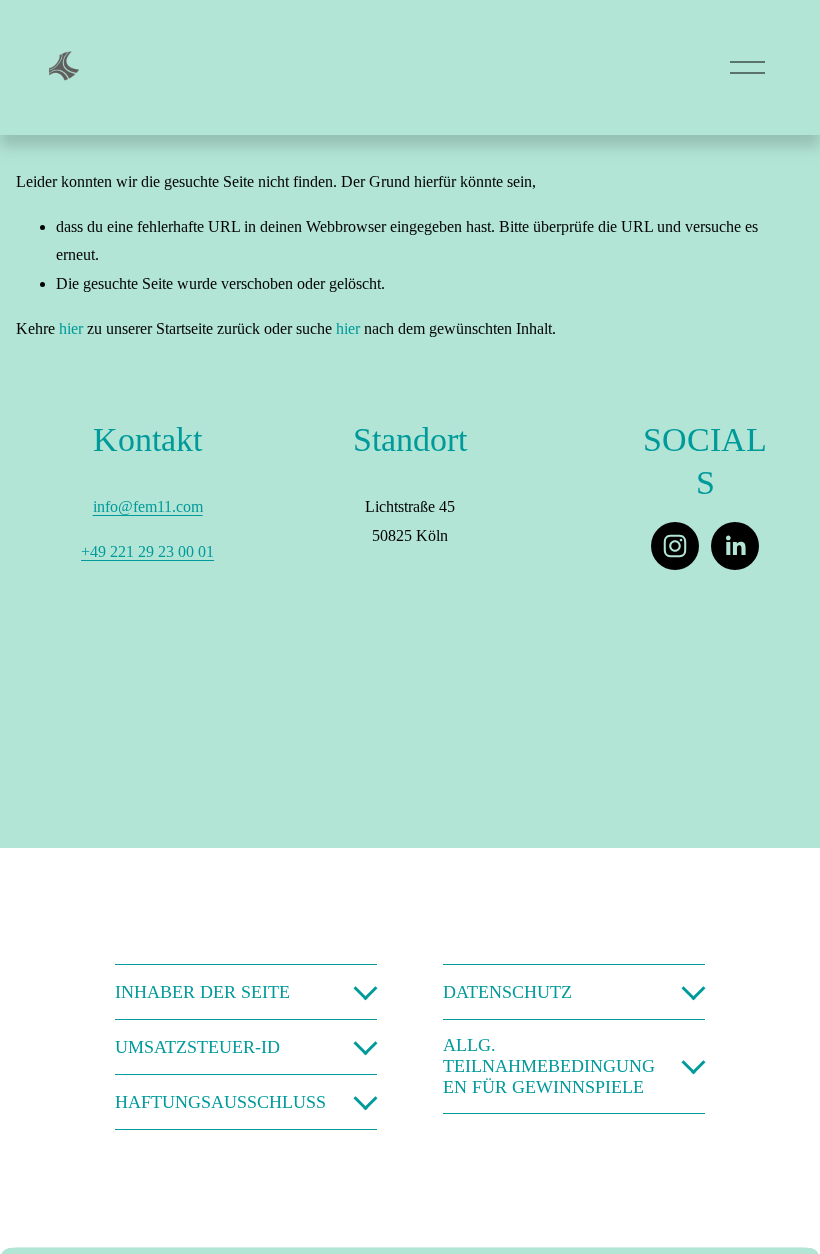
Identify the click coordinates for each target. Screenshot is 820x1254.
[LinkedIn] (735, 546)
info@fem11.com (148, 506)
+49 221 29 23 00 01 (147, 551)
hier (71, 328)
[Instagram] (675, 546)
